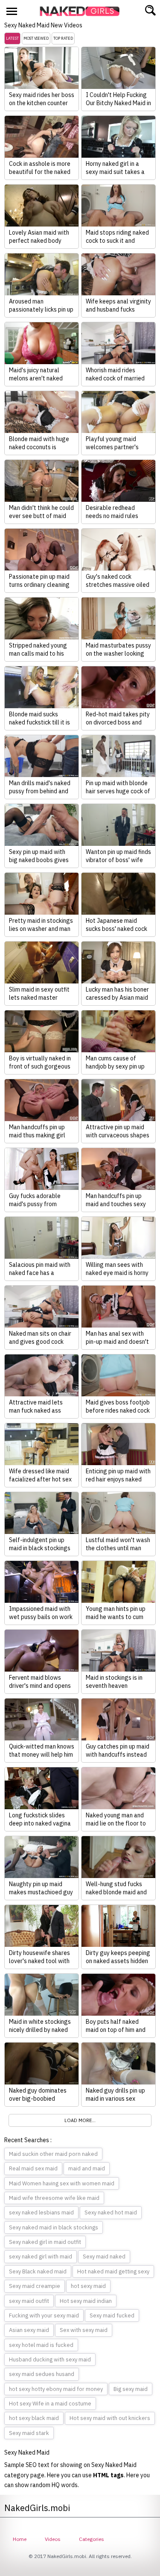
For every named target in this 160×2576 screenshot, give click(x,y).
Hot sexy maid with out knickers (110, 2418)
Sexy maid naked (104, 2257)
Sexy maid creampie (35, 2286)
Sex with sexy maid (84, 2330)
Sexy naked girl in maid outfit (45, 2242)
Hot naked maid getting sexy (113, 2271)
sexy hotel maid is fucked (41, 2345)
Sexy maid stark (29, 2433)
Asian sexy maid (29, 2330)
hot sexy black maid (34, 2418)
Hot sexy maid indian (86, 2301)
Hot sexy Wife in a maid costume (50, 2404)
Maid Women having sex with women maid (62, 2183)
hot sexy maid (88, 2286)
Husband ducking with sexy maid (50, 2360)
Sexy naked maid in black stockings (54, 2227)
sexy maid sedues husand (42, 2374)
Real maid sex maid (33, 2168)
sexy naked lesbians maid (41, 2212)
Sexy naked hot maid (111, 2212)
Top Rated (63, 38)
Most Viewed (36, 38)
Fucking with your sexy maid (44, 2315)
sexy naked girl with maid (41, 2257)
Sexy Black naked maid (38, 2271)
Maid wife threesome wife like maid (54, 2198)
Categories (92, 2539)
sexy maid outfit (29, 2301)
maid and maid (87, 2168)
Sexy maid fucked (112, 2315)
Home (20, 2539)
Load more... (80, 2120)
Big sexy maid (131, 2389)
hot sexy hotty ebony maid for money (56, 2389)
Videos (53, 2539)
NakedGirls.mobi (82, 11)
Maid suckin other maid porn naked (53, 2154)
